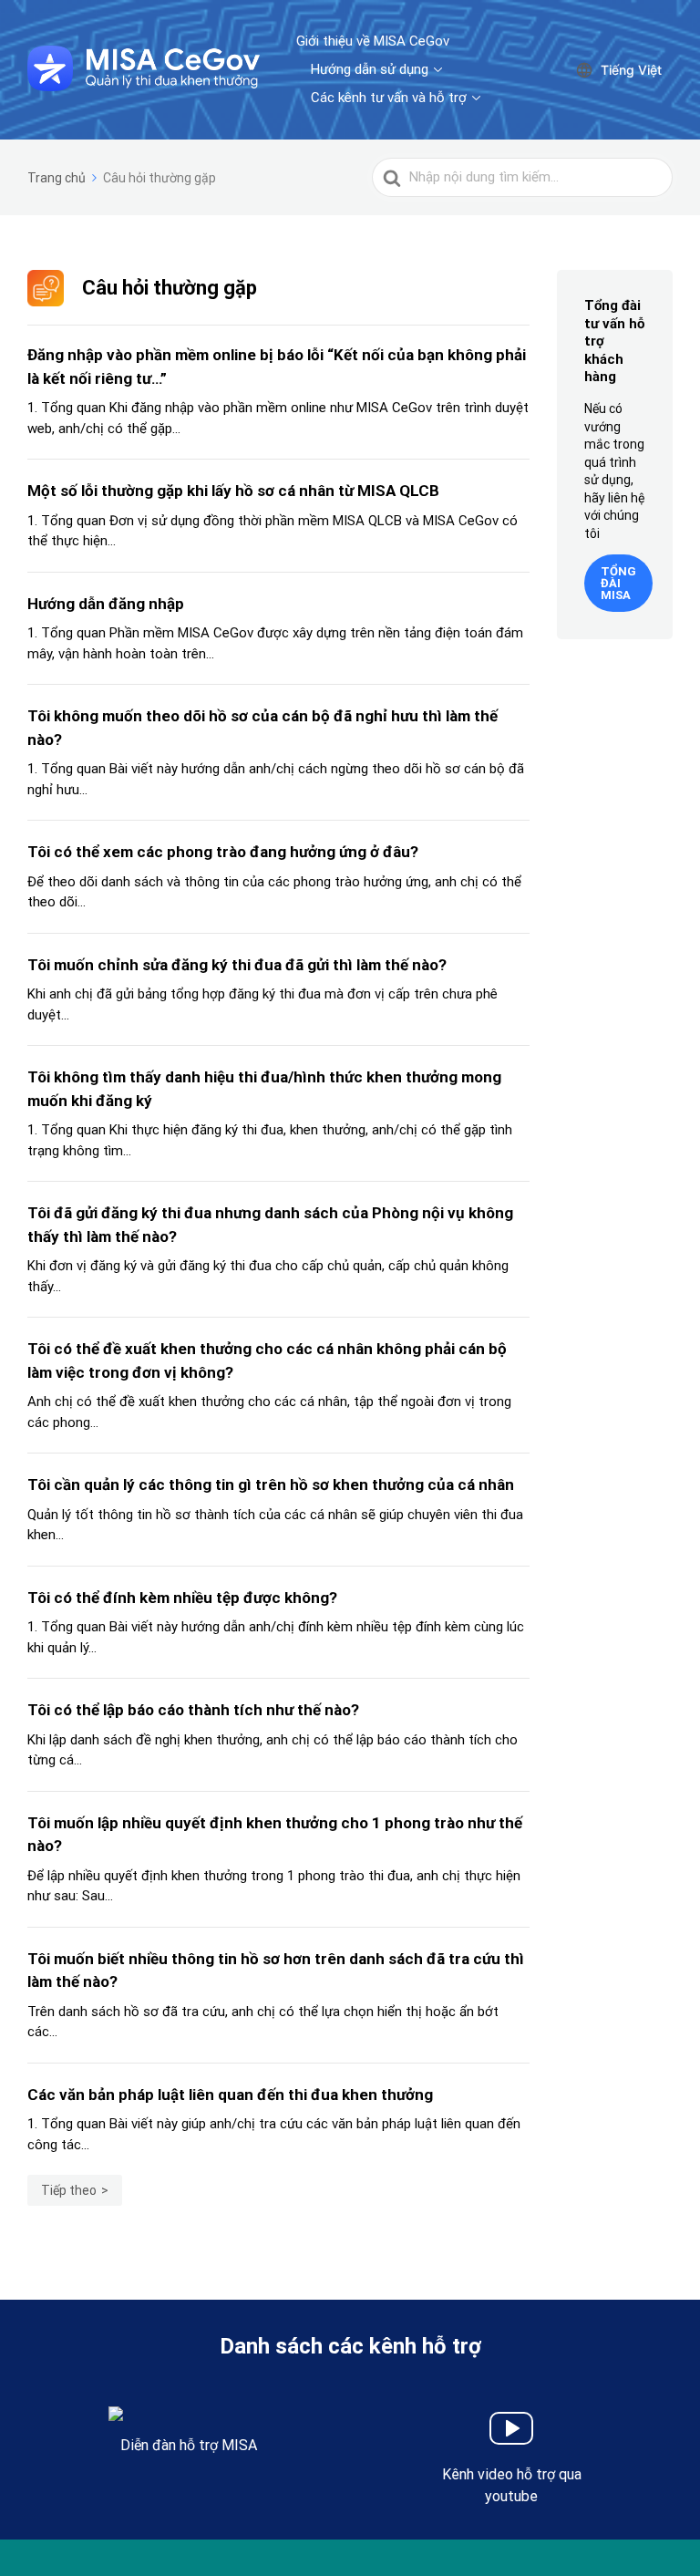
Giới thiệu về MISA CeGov (373, 41)
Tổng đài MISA (618, 583)
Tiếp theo (69, 2190)
